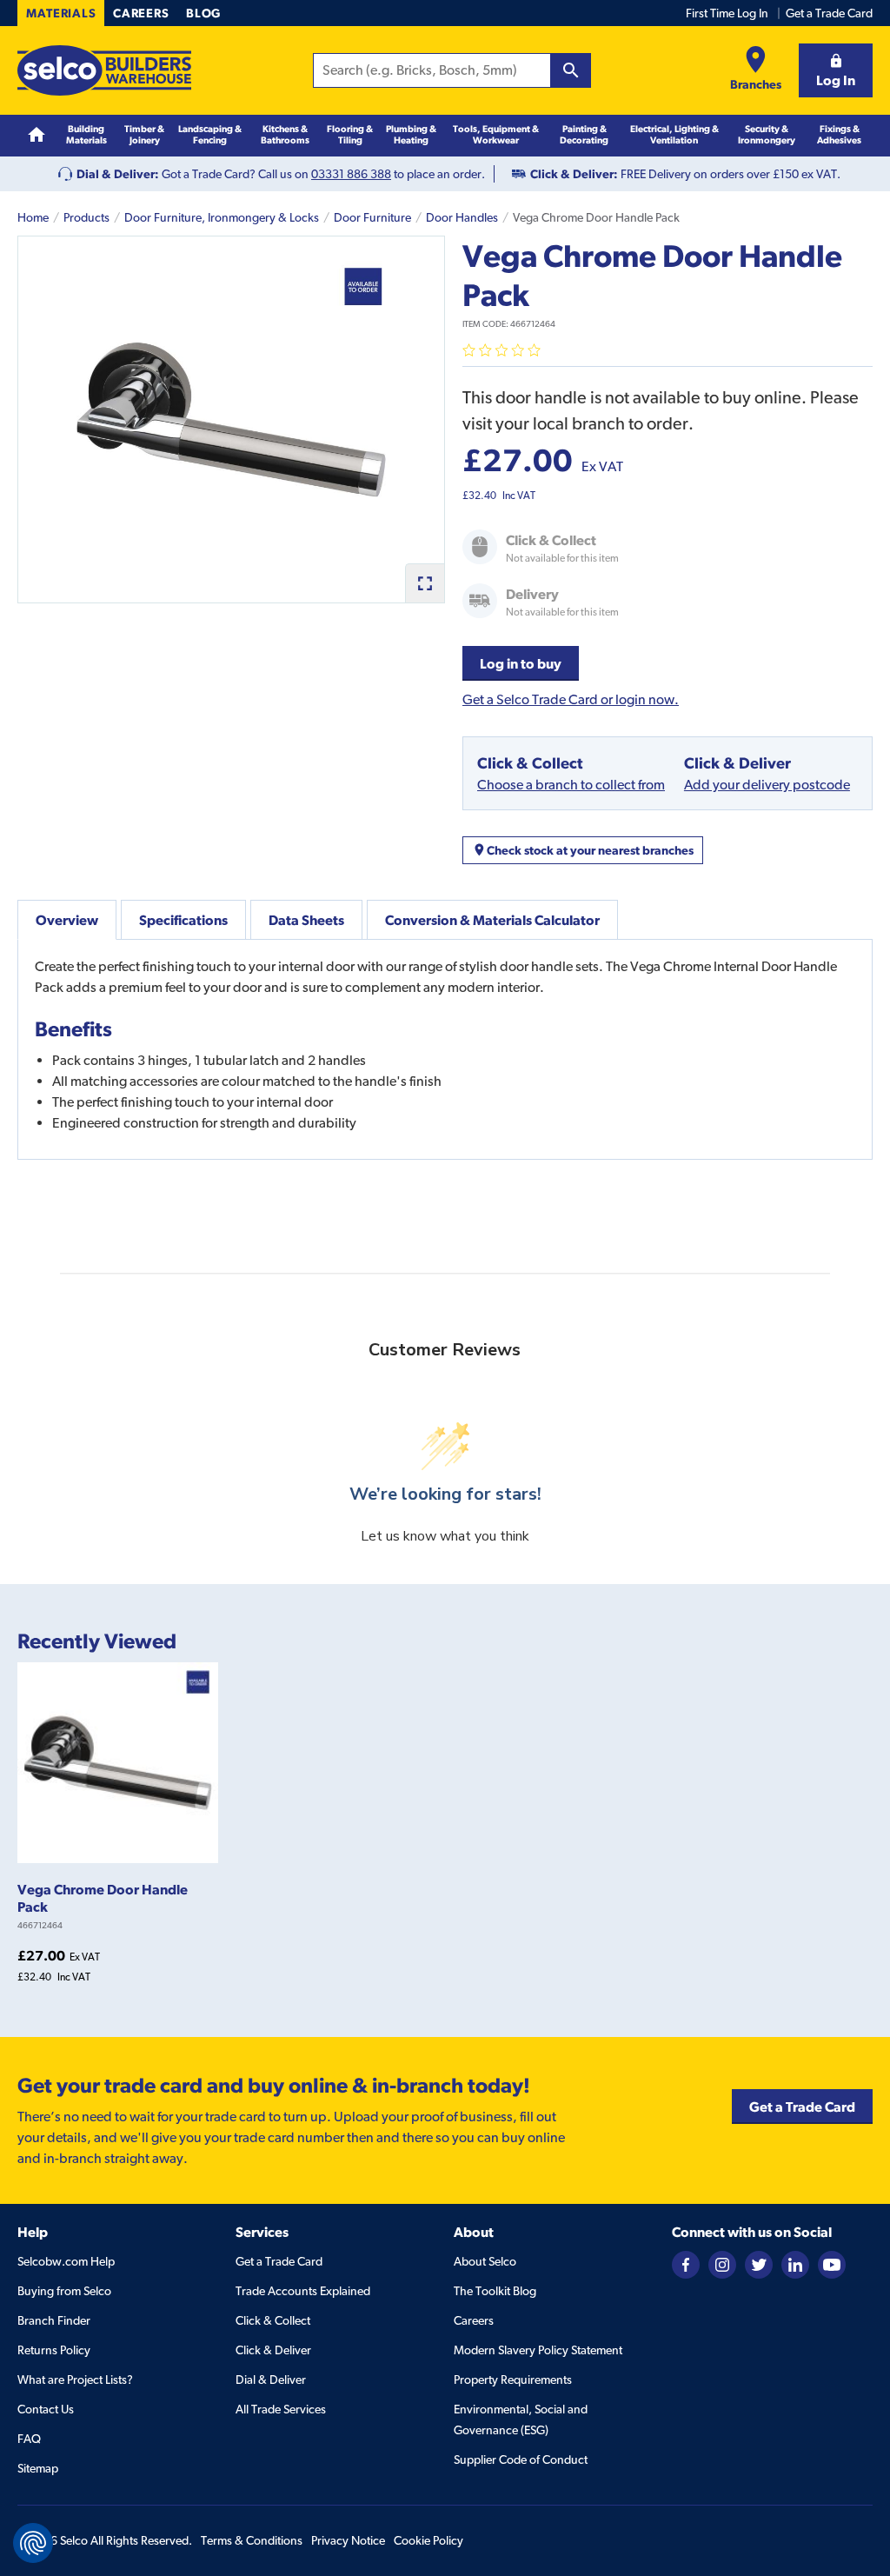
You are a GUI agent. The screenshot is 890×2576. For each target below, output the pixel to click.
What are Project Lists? (75, 2380)
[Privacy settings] (33, 2543)
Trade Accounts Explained (303, 2291)
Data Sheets (306, 920)
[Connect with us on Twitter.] (759, 2263)
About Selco (485, 2261)
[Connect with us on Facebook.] (686, 2263)
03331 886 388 (351, 174)
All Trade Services (281, 2409)
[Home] (37, 135)
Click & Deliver (273, 2350)
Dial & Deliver (271, 2380)
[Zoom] (425, 583)
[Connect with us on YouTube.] (832, 2263)
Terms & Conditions (252, 2540)
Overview (67, 920)
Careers (141, 13)
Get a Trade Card (829, 13)
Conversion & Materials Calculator (492, 920)
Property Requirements (513, 2380)
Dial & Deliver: (118, 174)
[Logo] (104, 70)
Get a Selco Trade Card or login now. (571, 699)
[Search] (571, 70)
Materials (61, 13)
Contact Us (46, 2409)
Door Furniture (372, 217)
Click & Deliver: (574, 174)
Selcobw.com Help (66, 2261)
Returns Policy (54, 2350)
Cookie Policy (428, 2540)
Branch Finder (54, 2320)
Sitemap (38, 2468)
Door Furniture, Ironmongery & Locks (222, 217)
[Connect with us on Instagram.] (722, 2263)
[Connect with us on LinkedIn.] (795, 2263)
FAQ (29, 2439)
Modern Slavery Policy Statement (538, 2350)
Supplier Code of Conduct (521, 2460)
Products (86, 217)
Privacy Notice (348, 2540)
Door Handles (462, 217)
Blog (203, 13)
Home (33, 217)
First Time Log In (727, 13)
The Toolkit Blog (495, 2291)
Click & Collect (273, 2320)
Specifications (183, 920)
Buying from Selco (64, 2291)
